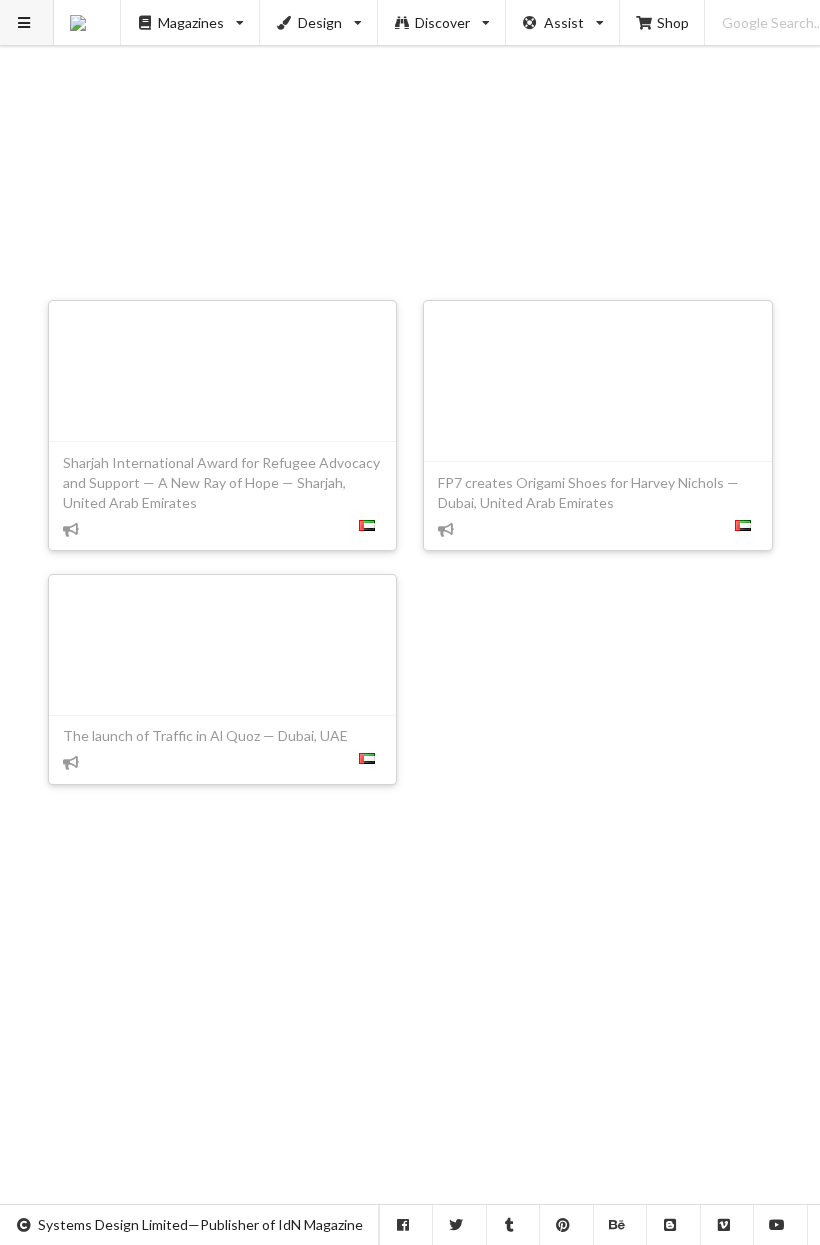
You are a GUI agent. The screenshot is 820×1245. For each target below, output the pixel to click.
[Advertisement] (410, 140)
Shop (673, 22)
